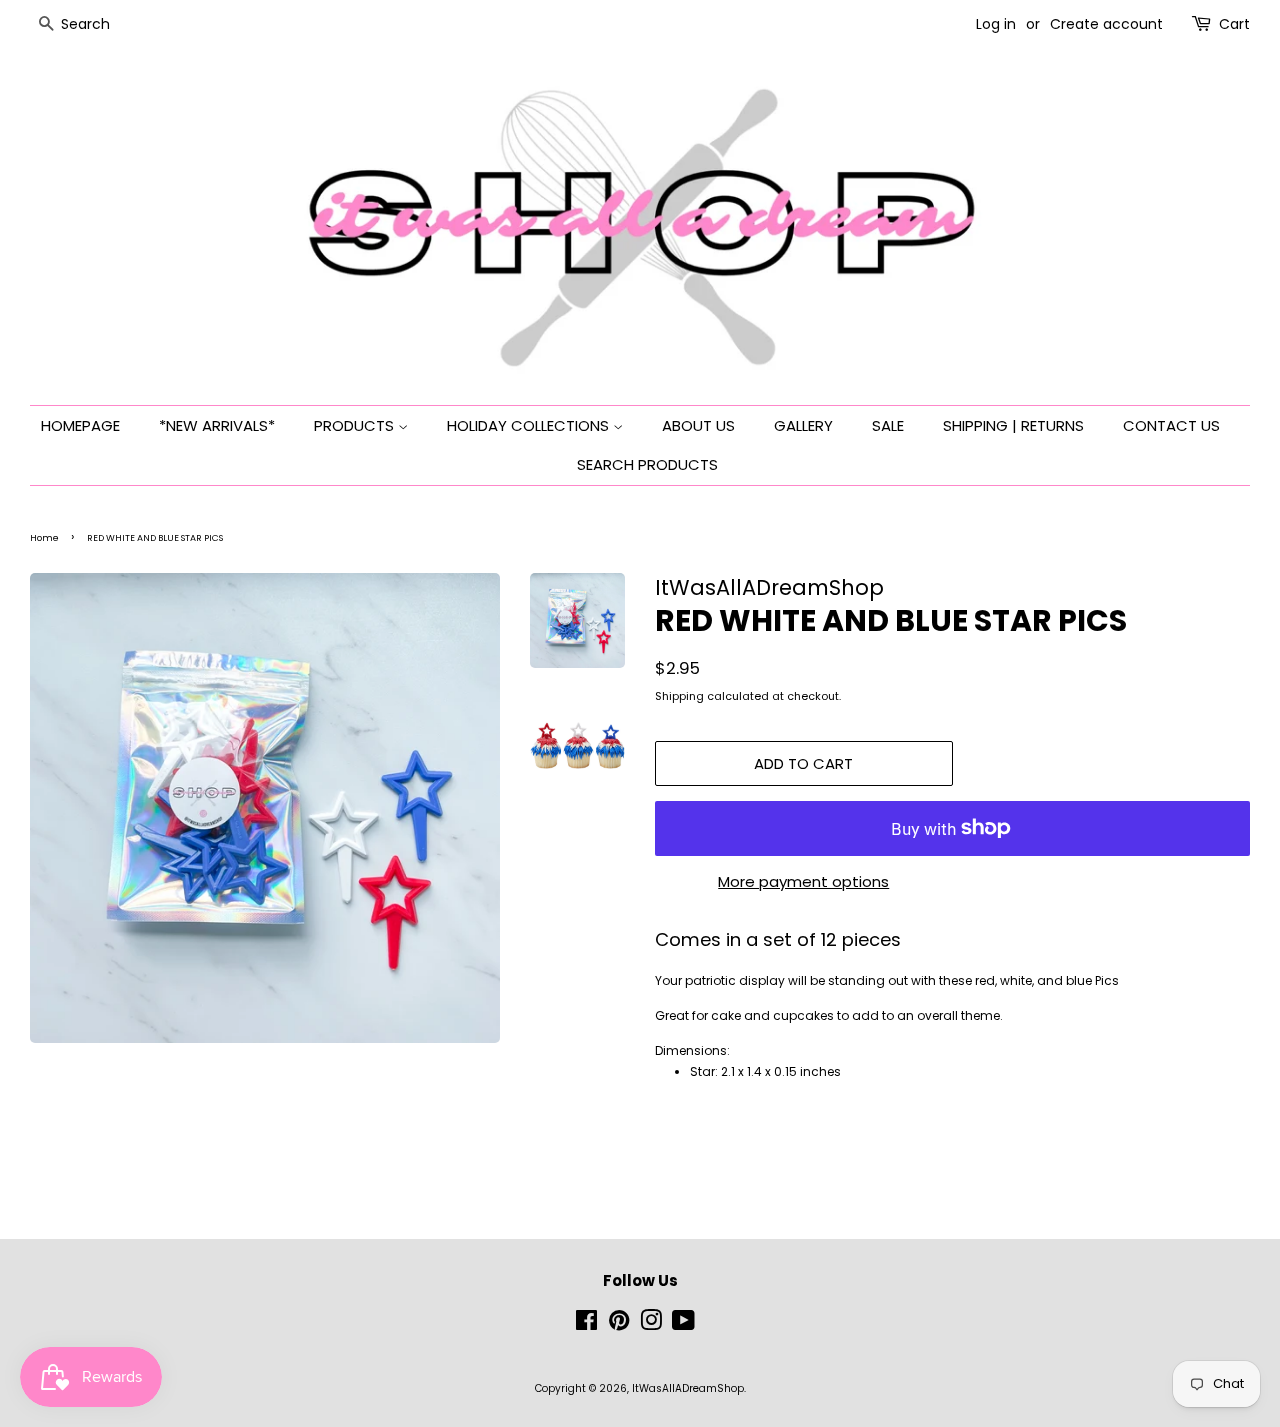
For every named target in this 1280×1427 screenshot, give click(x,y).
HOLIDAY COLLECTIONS (530, 425)
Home (44, 538)
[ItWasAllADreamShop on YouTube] (683, 1325)
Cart (1234, 24)
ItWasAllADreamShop (688, 1388)
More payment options (803, 881)
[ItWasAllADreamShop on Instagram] (651, 1325)
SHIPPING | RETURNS (1013, 425)
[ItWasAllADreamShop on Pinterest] (619, 1325)
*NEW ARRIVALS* (217, 425)
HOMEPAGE (80, 425)
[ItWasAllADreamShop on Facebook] (586, 1325)
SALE (888, 425)
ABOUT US (698, 425)
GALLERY (803, 425)
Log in (996, 24)
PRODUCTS (356, 425)
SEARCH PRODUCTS (647, 464)
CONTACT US (1171, 425)
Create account (1106, 24)
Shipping (679, 696)
